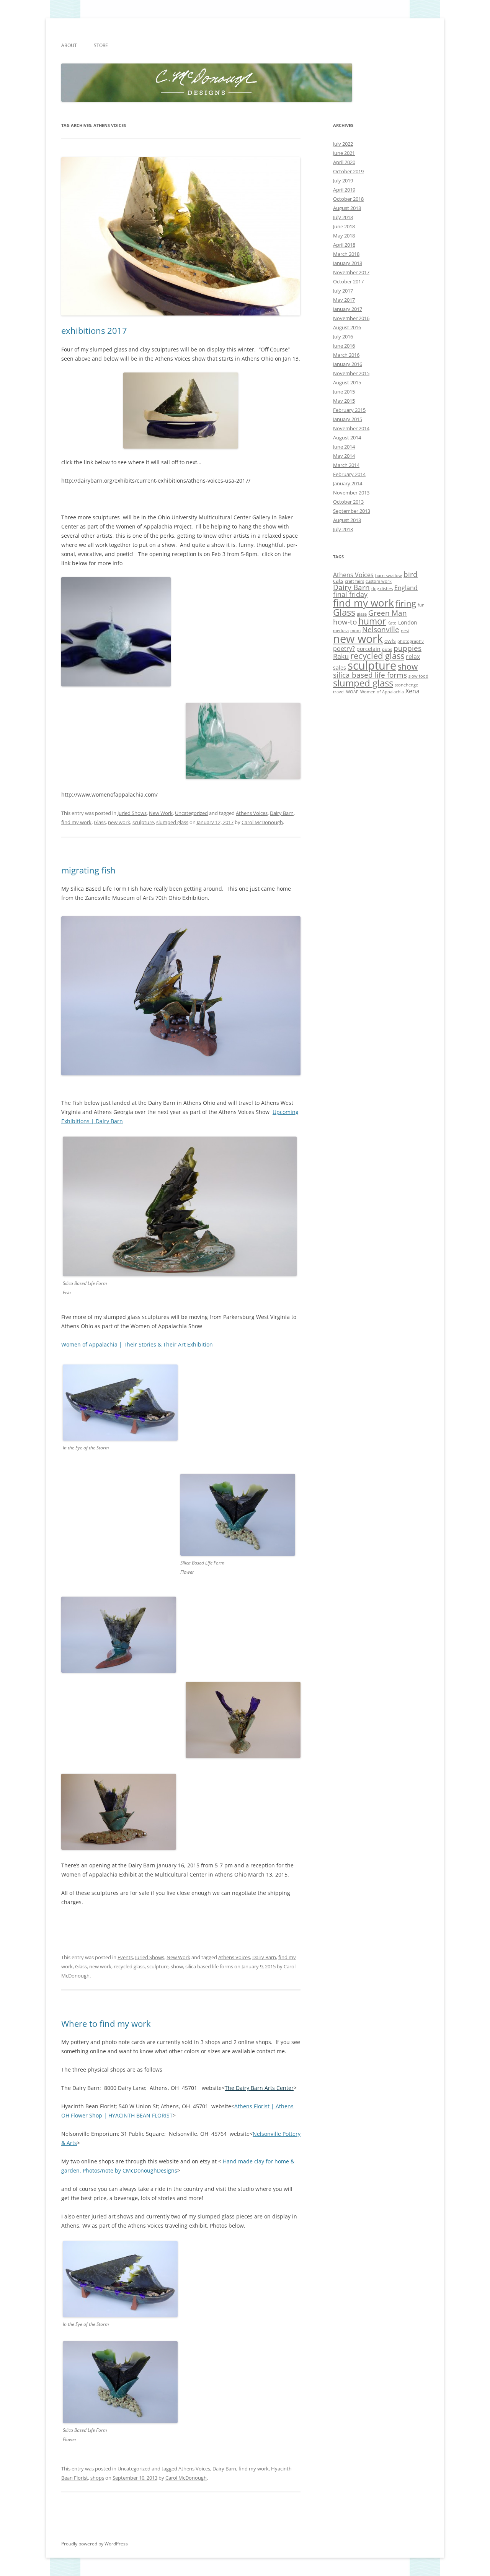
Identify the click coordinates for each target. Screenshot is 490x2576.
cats (338, 581)
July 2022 (343, 144)
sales (340, 668)
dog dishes (382, 589)
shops (97, 2478)
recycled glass (129, 1966)
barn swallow (389, 576)
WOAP (352, 692)
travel (339, 692)
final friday (350, 594)
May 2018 (344, 236)
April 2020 (344, 162)
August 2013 (347, 520)
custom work (379, 581)
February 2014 (349, 474)
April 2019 (344, 190)
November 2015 (351, 373)
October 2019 (348, 171)
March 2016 (346, 355)
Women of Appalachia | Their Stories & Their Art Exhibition (137, 1344)
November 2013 (351, 493)
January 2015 (348, 419)
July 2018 (343, 217)
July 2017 (343, 291)
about (69, 45)
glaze (362, 614)
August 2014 (347, 437)
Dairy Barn (282, 813)
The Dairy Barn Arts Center (259, 2088)
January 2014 (348, 483)
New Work (161, 813)
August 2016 (347, 327)
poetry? (344, 649)
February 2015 (349, 410)
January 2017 (348, 309)
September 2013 (352, 511)
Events (125, 1957)
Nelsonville (381, 629)
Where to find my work (106, 2023)
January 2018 (348, 263)
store (101, 45)
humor (372, 621)
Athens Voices (252, 813)
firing (406, 603)
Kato (392, 623)
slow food (418, 676)
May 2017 (344, 300)
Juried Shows (132, 813)
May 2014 (344, 456)
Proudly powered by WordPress (95, 2544)
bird (411, 574)
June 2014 (344, 447)
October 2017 (348, 281)
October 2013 (348, 502)
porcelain (368, 649)
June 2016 (344, 346)
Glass (100, 822)
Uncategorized (191, 813)
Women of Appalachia (382, 692)
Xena (412, 691)
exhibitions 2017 (94, 330)
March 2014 (346, 465)
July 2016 (343, 337)
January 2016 (348, 364)
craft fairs (354, 581)
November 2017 (351, 272)
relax (413, 657)
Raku (341, 656)
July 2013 (343, 529)
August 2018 (347, 208)
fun (421, 605)
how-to (345, 622)
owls (390, 641)
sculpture (143, 822)
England (406, 588)
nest (405, 631)
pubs (387, 649)
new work (119, 822)
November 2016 (351, 318)
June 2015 (344, 392)
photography (411, 641)
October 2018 (348, 199)
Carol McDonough (262, 822)
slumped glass (172, 822)
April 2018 (344, 245)
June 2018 (344, 226)
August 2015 (347, 382)
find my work (76, 822)
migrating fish (88, 870)
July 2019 (343, 181)
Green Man (388, 613)
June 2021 (344, 153)
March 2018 (346, 254)
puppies (408, 648)
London (408, 622)
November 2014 (351, 428)
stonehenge (406, 685)
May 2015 (344, 401)
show (177, 1966)
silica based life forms (209, 1966)
